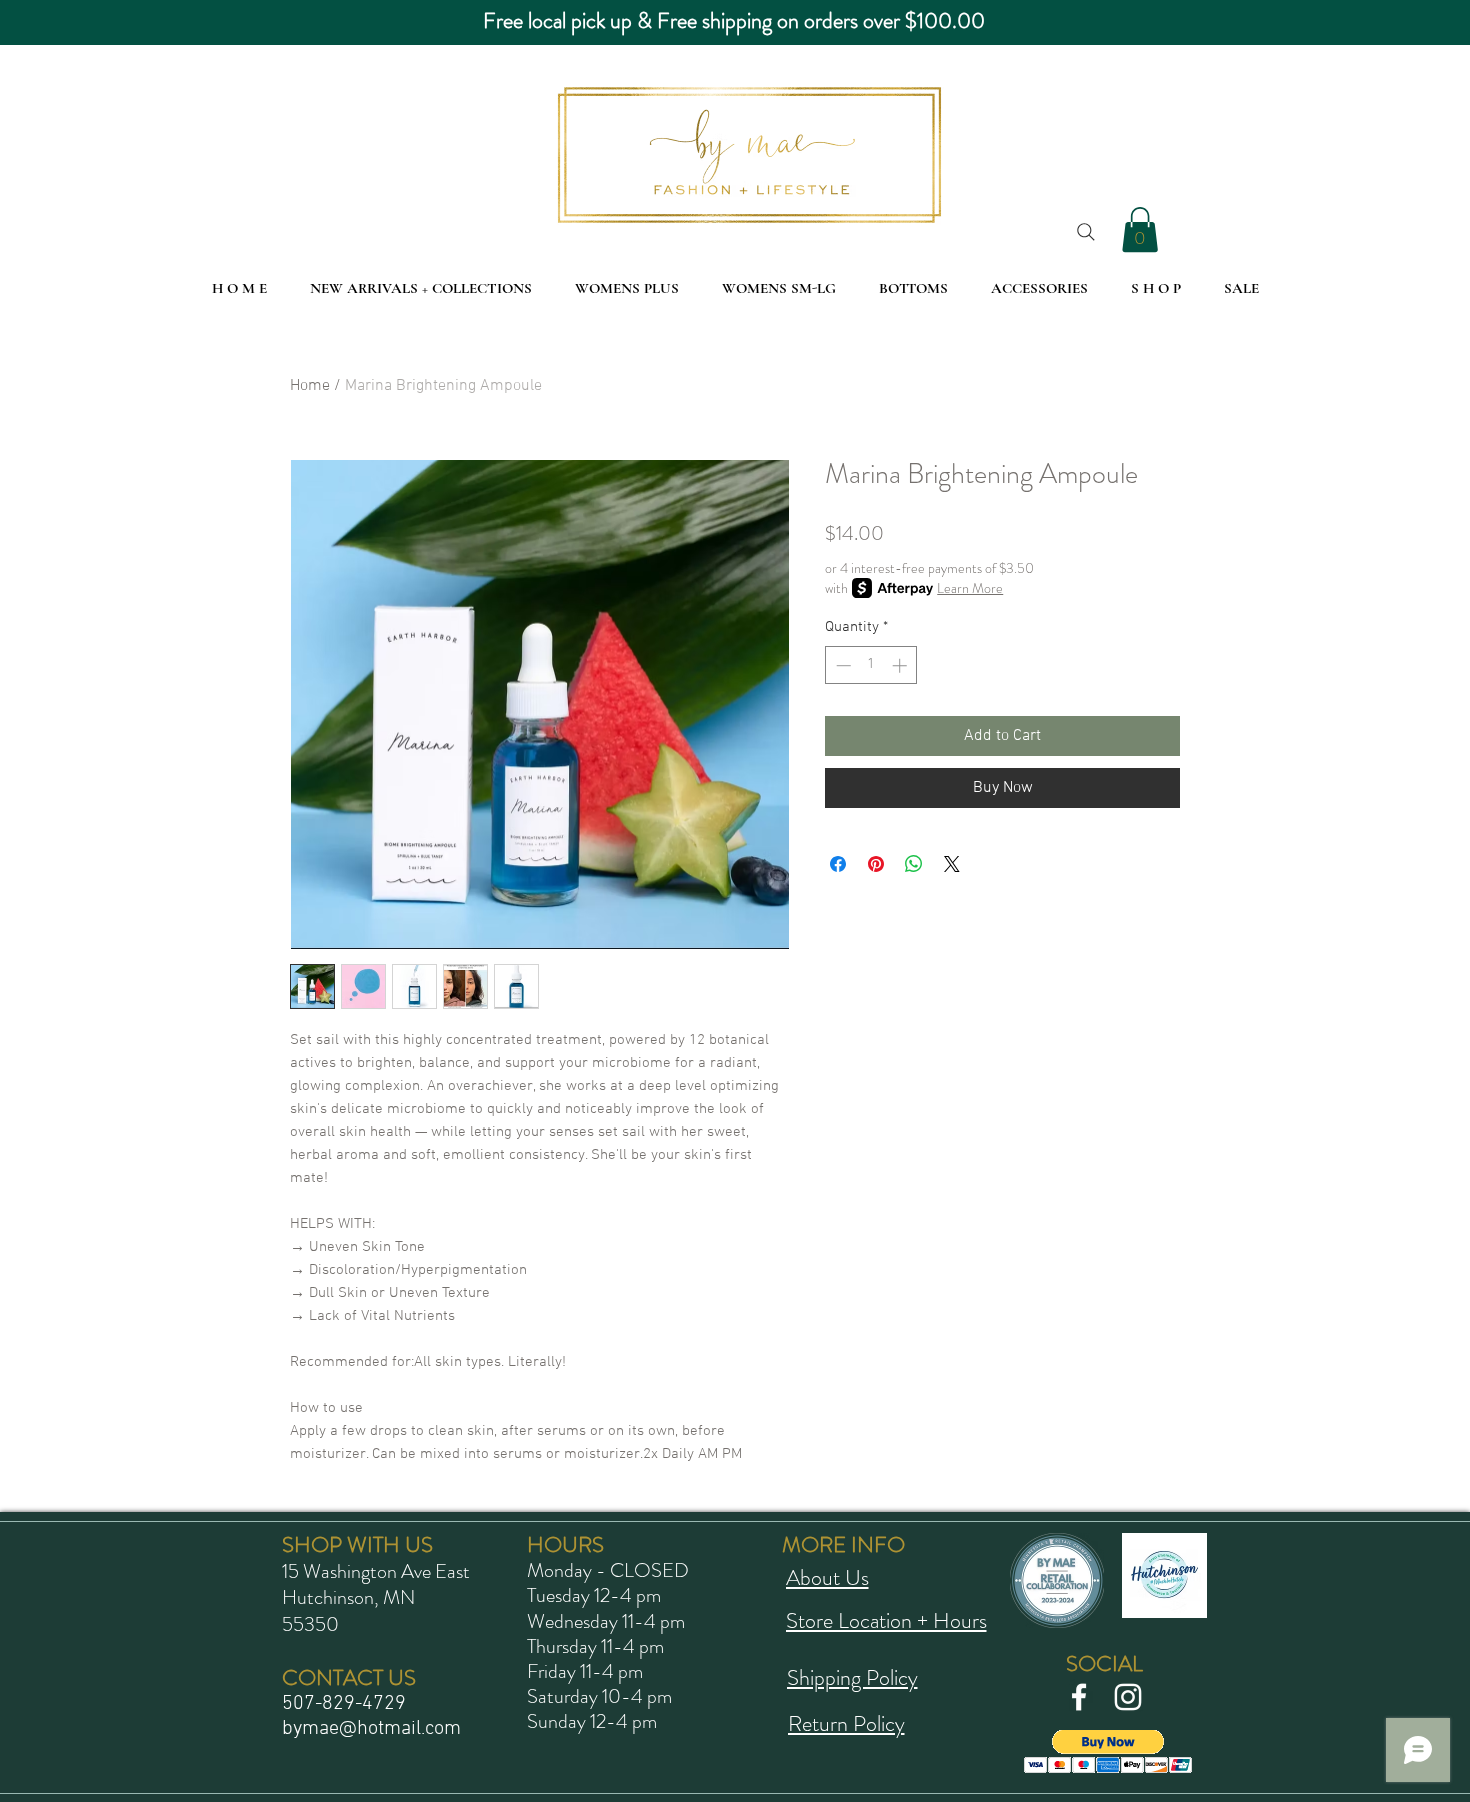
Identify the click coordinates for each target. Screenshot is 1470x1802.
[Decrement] (841, 665)
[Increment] (901, 665)
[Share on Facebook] (838, 864)
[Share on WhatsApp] (914, 864)
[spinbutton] (871, 665)
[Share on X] (952, 864)
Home (310, 386)
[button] (1140, 229)
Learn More (970, 588)
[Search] (1086, 232)
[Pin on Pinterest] (876, 864)
